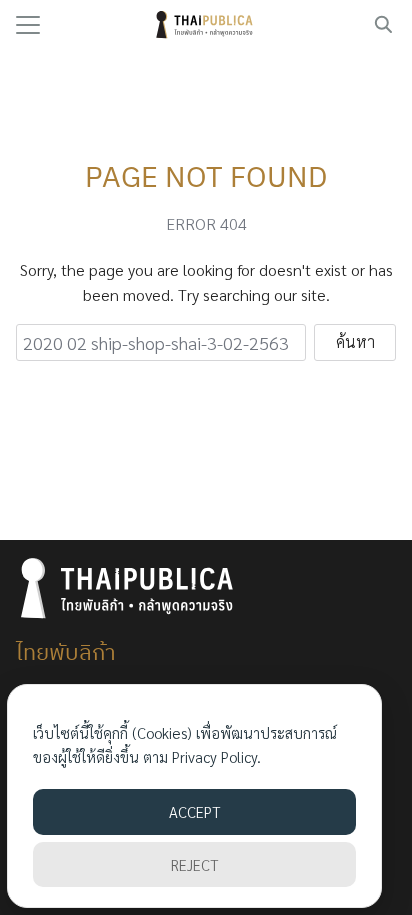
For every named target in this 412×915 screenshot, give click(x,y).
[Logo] (206, 25)
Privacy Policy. (216, 756)
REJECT (194, 864)
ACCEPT (194, 811)
